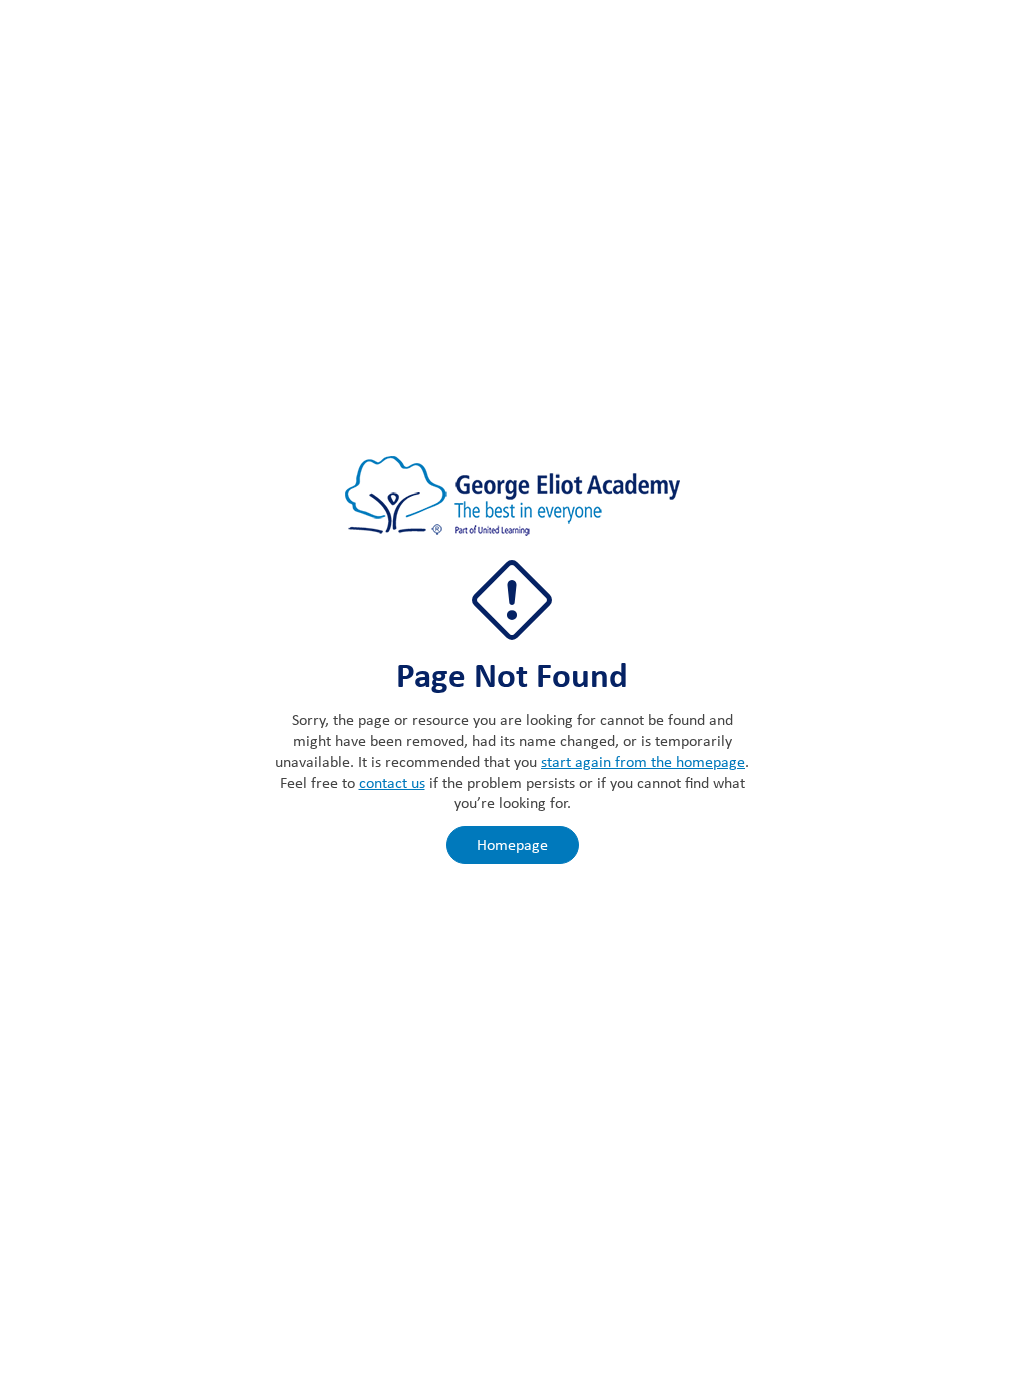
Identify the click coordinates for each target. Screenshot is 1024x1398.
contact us (392, 782)
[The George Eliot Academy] (512, 506)
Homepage (512, 844)
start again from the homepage (643, 761)
